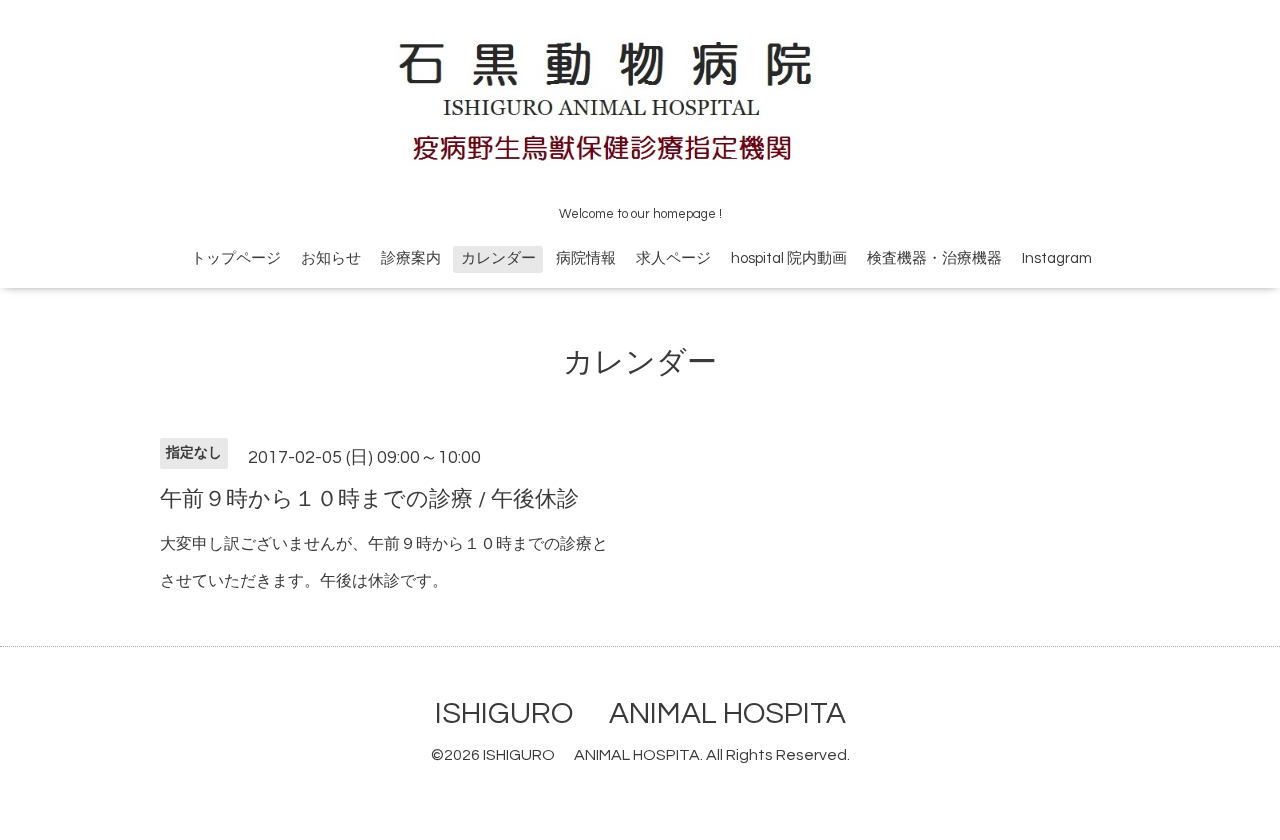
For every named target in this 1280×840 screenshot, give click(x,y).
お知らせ (331, 258)
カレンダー (498, 258)
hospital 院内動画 (789, 258)
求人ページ (673, 258)
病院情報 (586, 258)
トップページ (236, 258)
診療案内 (411, 258)
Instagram (1057, 258)
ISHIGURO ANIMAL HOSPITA (640, 713)
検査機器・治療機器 (934, 258)
